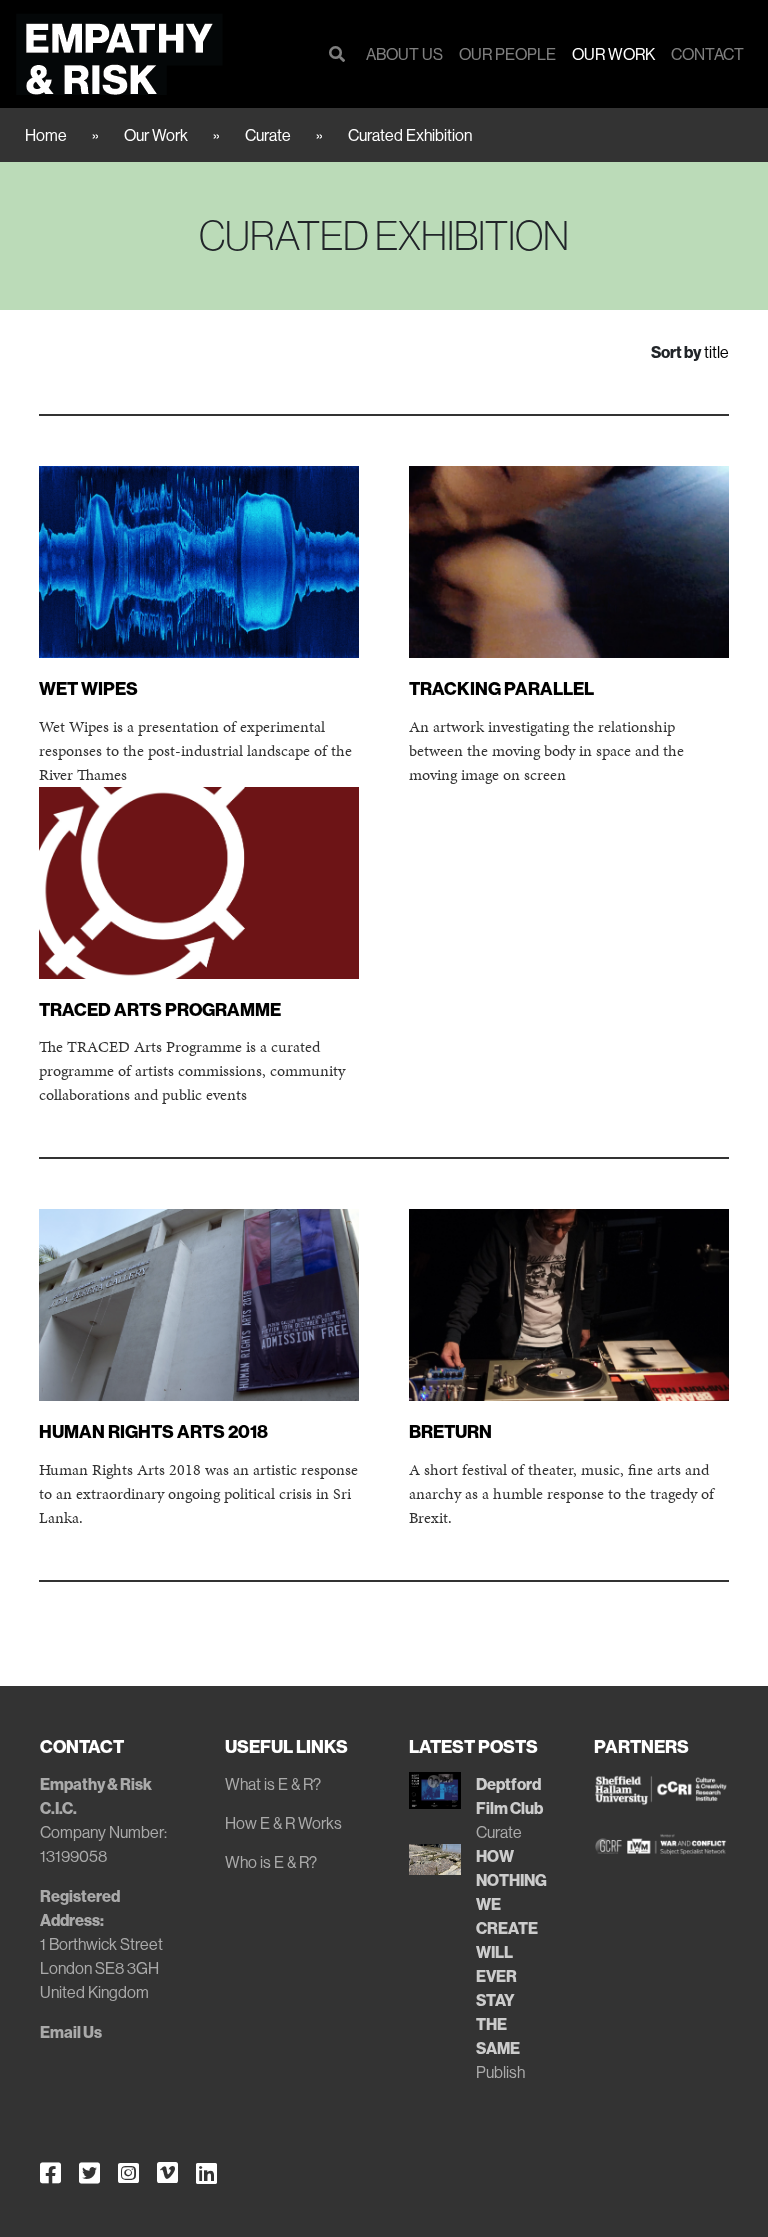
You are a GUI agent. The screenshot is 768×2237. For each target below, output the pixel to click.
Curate (268, 135)
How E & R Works (283, 1823)
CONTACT (707, 54)
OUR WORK (613, 54)
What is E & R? (273, 1784)
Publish (500, 2072)
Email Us (71, 2032)
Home (46, 135)
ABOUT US (404, 54)
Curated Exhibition (410, 135)
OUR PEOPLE (507, 54)
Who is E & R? (271, 1862)
